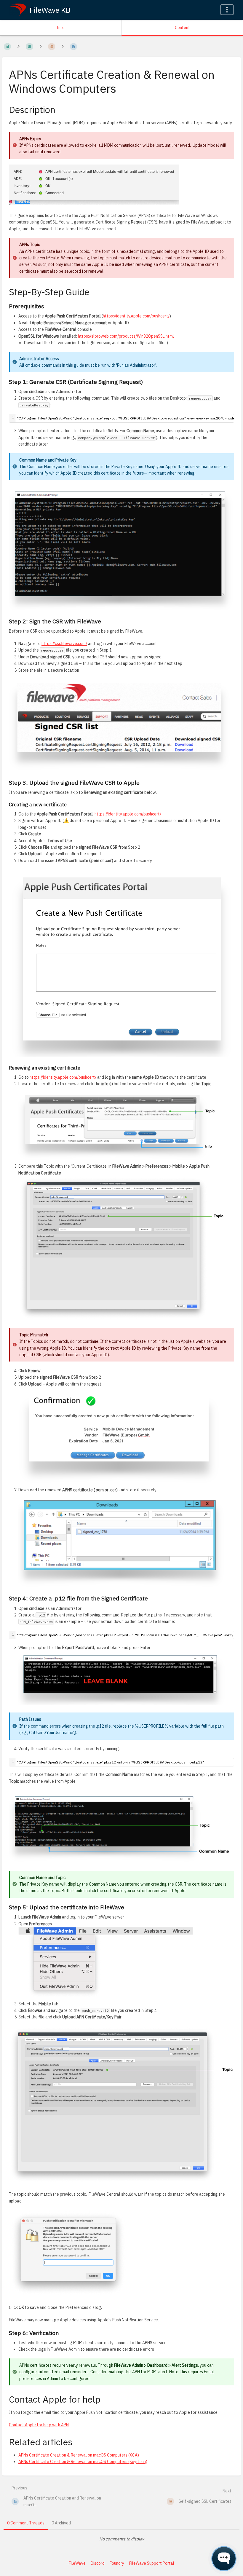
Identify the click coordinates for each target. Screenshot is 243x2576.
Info (61, 28)
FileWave (77, 2563)
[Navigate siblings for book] (18, 47)
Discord (98, 2563)
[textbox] (125, 1762)
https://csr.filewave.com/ (64, 644)
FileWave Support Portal (152, 2563)
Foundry (117, 2563)
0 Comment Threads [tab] (26, 2523)
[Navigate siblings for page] (63, 47)
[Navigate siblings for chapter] (41, 47)
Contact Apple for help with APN (39, 2425)
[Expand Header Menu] (227, 10)
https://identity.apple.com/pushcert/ (136, 316)
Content (182, 28)
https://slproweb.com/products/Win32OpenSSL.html (126, 336)
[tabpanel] (121, 2539)
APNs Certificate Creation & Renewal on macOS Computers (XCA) (79, 2455)
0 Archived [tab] (61, 2523)
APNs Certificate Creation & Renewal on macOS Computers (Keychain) (83, 2462)
